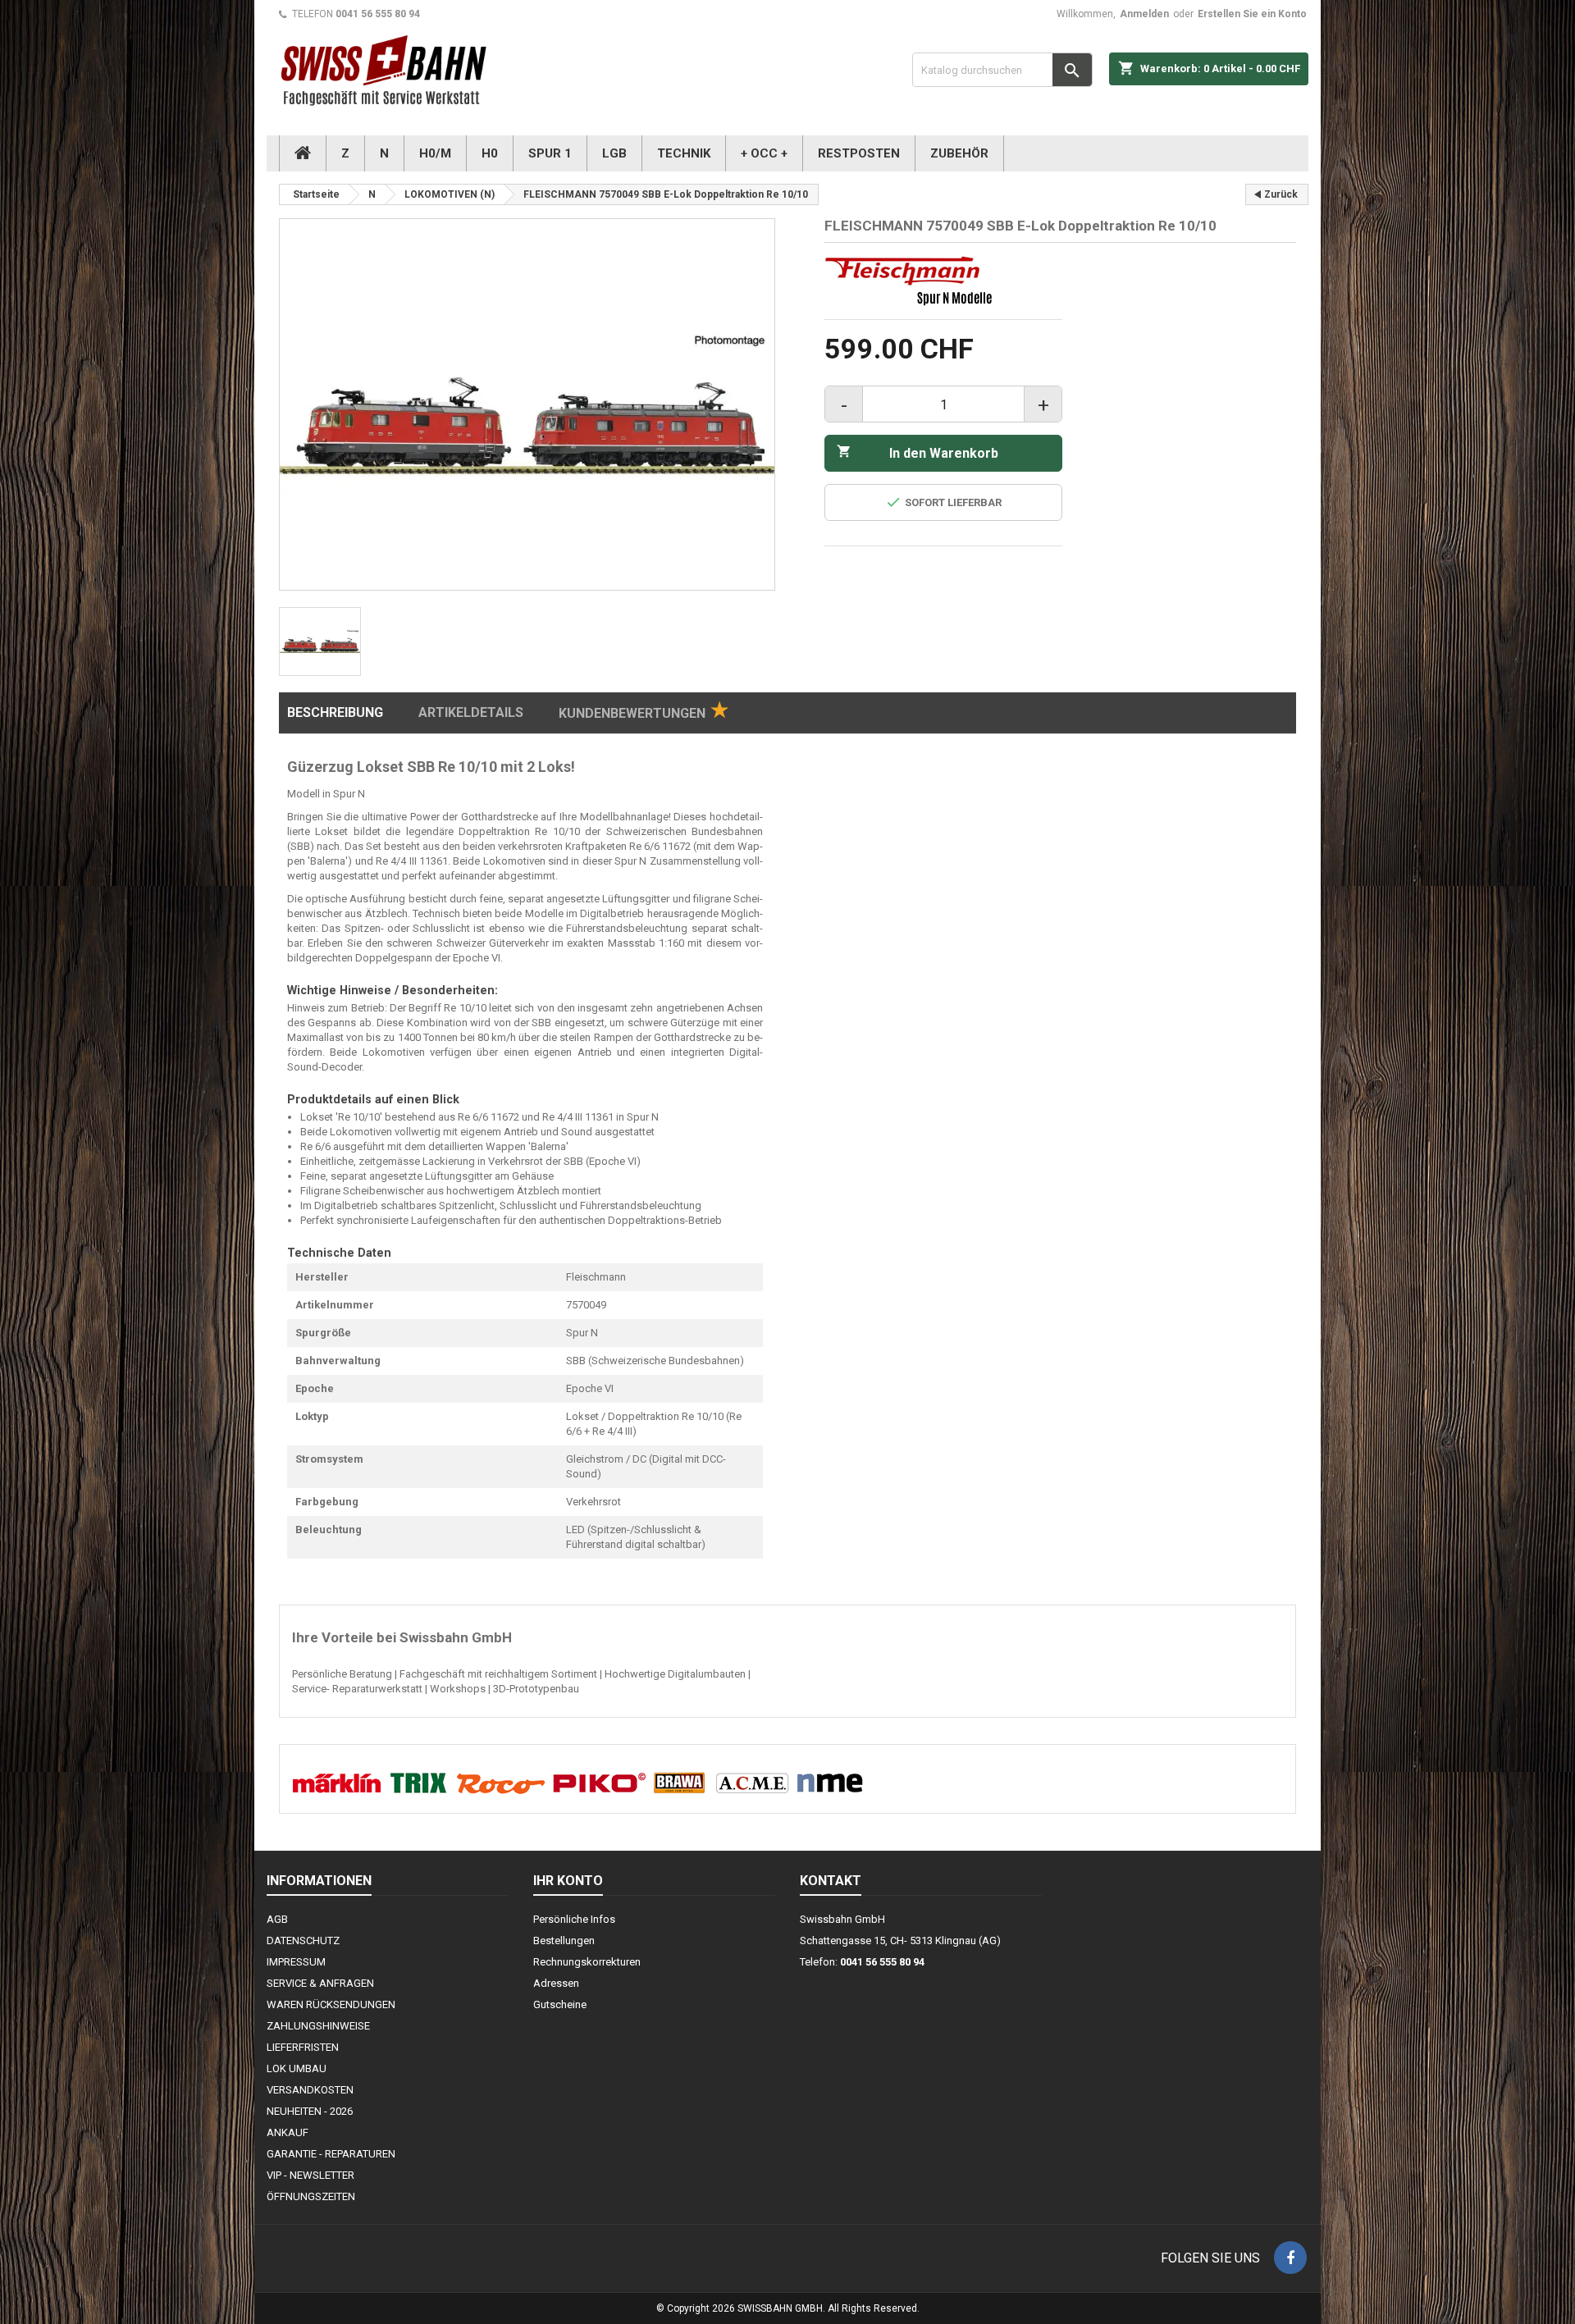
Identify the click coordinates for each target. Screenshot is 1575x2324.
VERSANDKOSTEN (310, 2090)
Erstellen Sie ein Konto (1252, 14)
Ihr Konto (568, 1881)
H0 (490, 153)
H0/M (435, 153)
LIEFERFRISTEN (303, 2047)
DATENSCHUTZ (303, 1940)
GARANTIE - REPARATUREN (331, 2154)
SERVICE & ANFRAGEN (320, 1983)
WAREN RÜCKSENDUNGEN (331, 2004)
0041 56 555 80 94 (378, 14)
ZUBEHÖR (959, 153)
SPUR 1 (550, 153)
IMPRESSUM (296, 1962)
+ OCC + (764, 153)
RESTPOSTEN (859, 153)
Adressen (556, 1983)
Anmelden (1144, 14)
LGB (614, 153)
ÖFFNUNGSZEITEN (311, 2196)
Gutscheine (560, 2004)
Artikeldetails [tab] (471, 712)
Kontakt (831, 1881)
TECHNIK (684, 153)
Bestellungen (564, 1940)
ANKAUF (288, 2132)
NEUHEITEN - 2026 (310, 2111)
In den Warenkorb (918, 452)
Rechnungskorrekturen (587, 1962)
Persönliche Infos (574, 1919)
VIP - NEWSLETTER (310, 2175)
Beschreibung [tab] (335, 712)
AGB (277, 1919)
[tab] (644, 713)
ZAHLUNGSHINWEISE (318, 2026)
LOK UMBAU (297, 2068)
